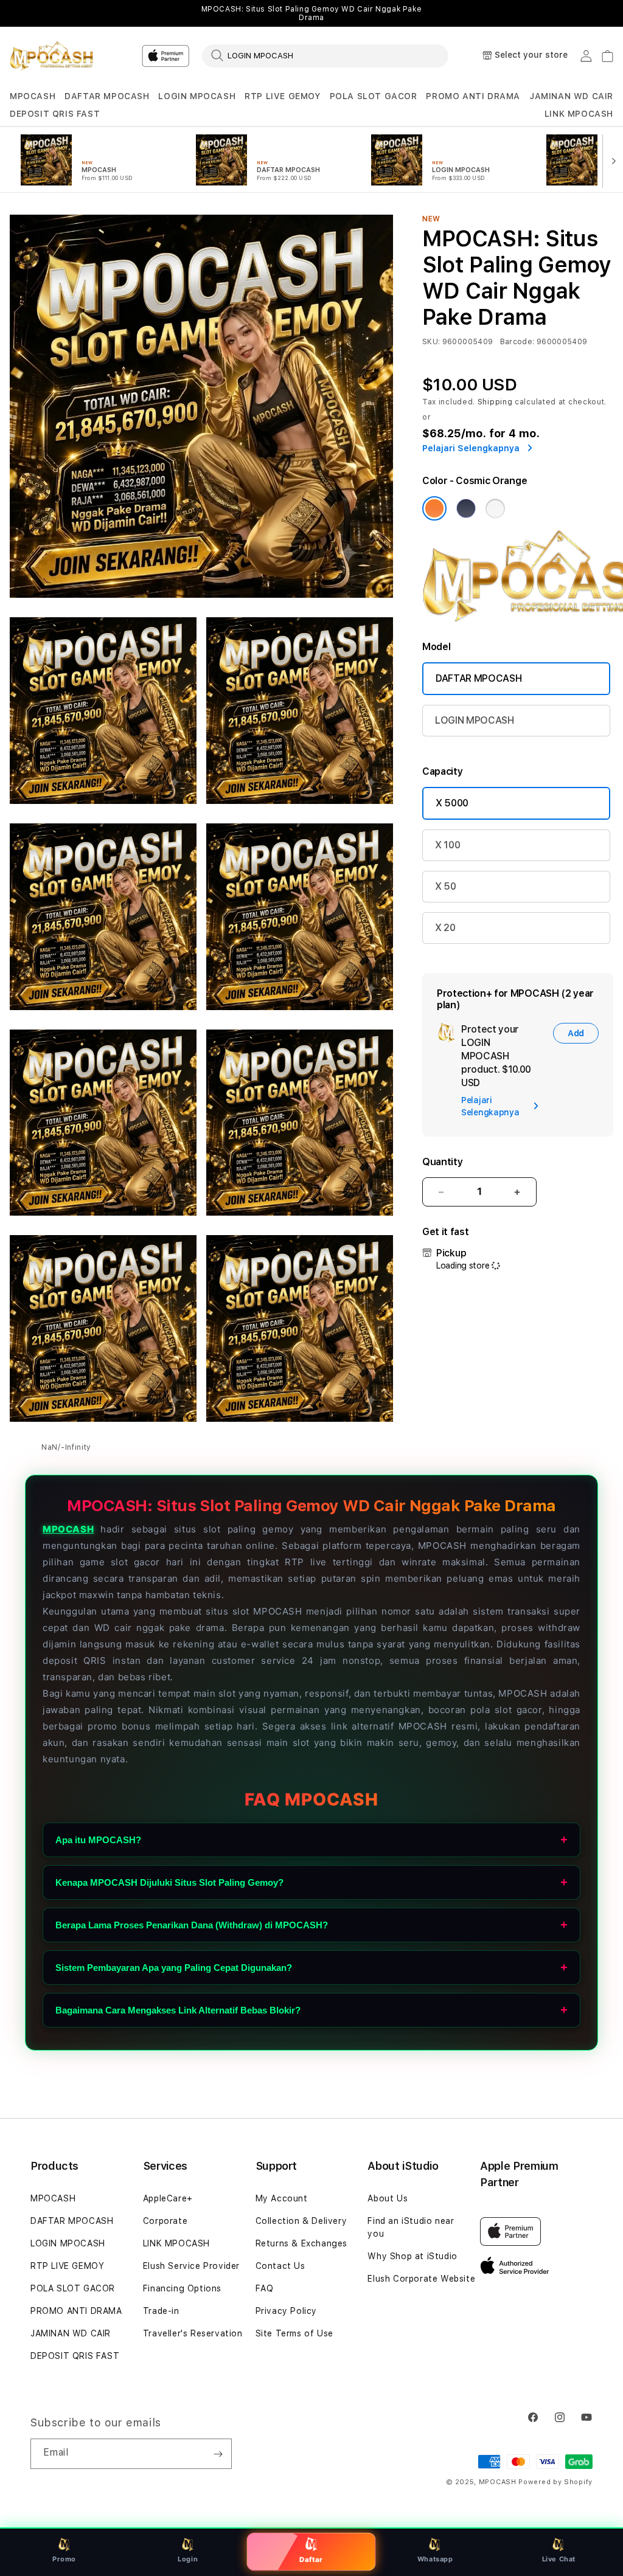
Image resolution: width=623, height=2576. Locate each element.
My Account (282, 2198)
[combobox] (325, 55)
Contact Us (280, 2266)
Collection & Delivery (301, 2221)
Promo (64, 2559)
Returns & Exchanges (301, 2243)
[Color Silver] (495, 508)
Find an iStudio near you (411, 2227)
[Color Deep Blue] (466, 508)
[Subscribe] (218, 2454)
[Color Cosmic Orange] (434, 508)
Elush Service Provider (191, 2266)
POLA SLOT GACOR (374, 96)
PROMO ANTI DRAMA (473, 96)
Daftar (312, 2559)
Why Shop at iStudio (412, 2256)
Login (188, 2559)
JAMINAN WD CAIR (571, 96)
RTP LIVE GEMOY (282, 96)
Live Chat (559, 2559)
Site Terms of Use (294, 2333)
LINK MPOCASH (579, 114)
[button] (33, 96)
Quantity (442, 1162)
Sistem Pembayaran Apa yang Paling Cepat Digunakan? (174, 1968)
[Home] (52, 56)
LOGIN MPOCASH (197, 96)
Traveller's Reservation (193, 2333)
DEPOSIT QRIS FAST (55, 114)
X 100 (447, 845)
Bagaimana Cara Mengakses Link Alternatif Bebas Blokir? (178, 2010)
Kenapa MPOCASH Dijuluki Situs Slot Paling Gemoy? (169, 1882)
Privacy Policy (286, 2311)
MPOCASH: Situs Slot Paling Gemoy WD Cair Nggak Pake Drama (312, 13)
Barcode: (517, 342)
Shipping (495, 402)
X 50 (446, 886)
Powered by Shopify (555, 2482)
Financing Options (182, 2288)
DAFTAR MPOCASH (107, 96)
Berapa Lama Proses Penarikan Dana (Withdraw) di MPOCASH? (192, 1925)
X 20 (445, 928)
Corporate (165, 2221)
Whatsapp (435, 2559)
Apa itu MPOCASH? (98, 1840)
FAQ (265, 2288)
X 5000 (452, 803)
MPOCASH (33, 96)
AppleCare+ (168, 2198)
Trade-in (161, 2311)
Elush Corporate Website (421, 2279)
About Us (388, 2198)
